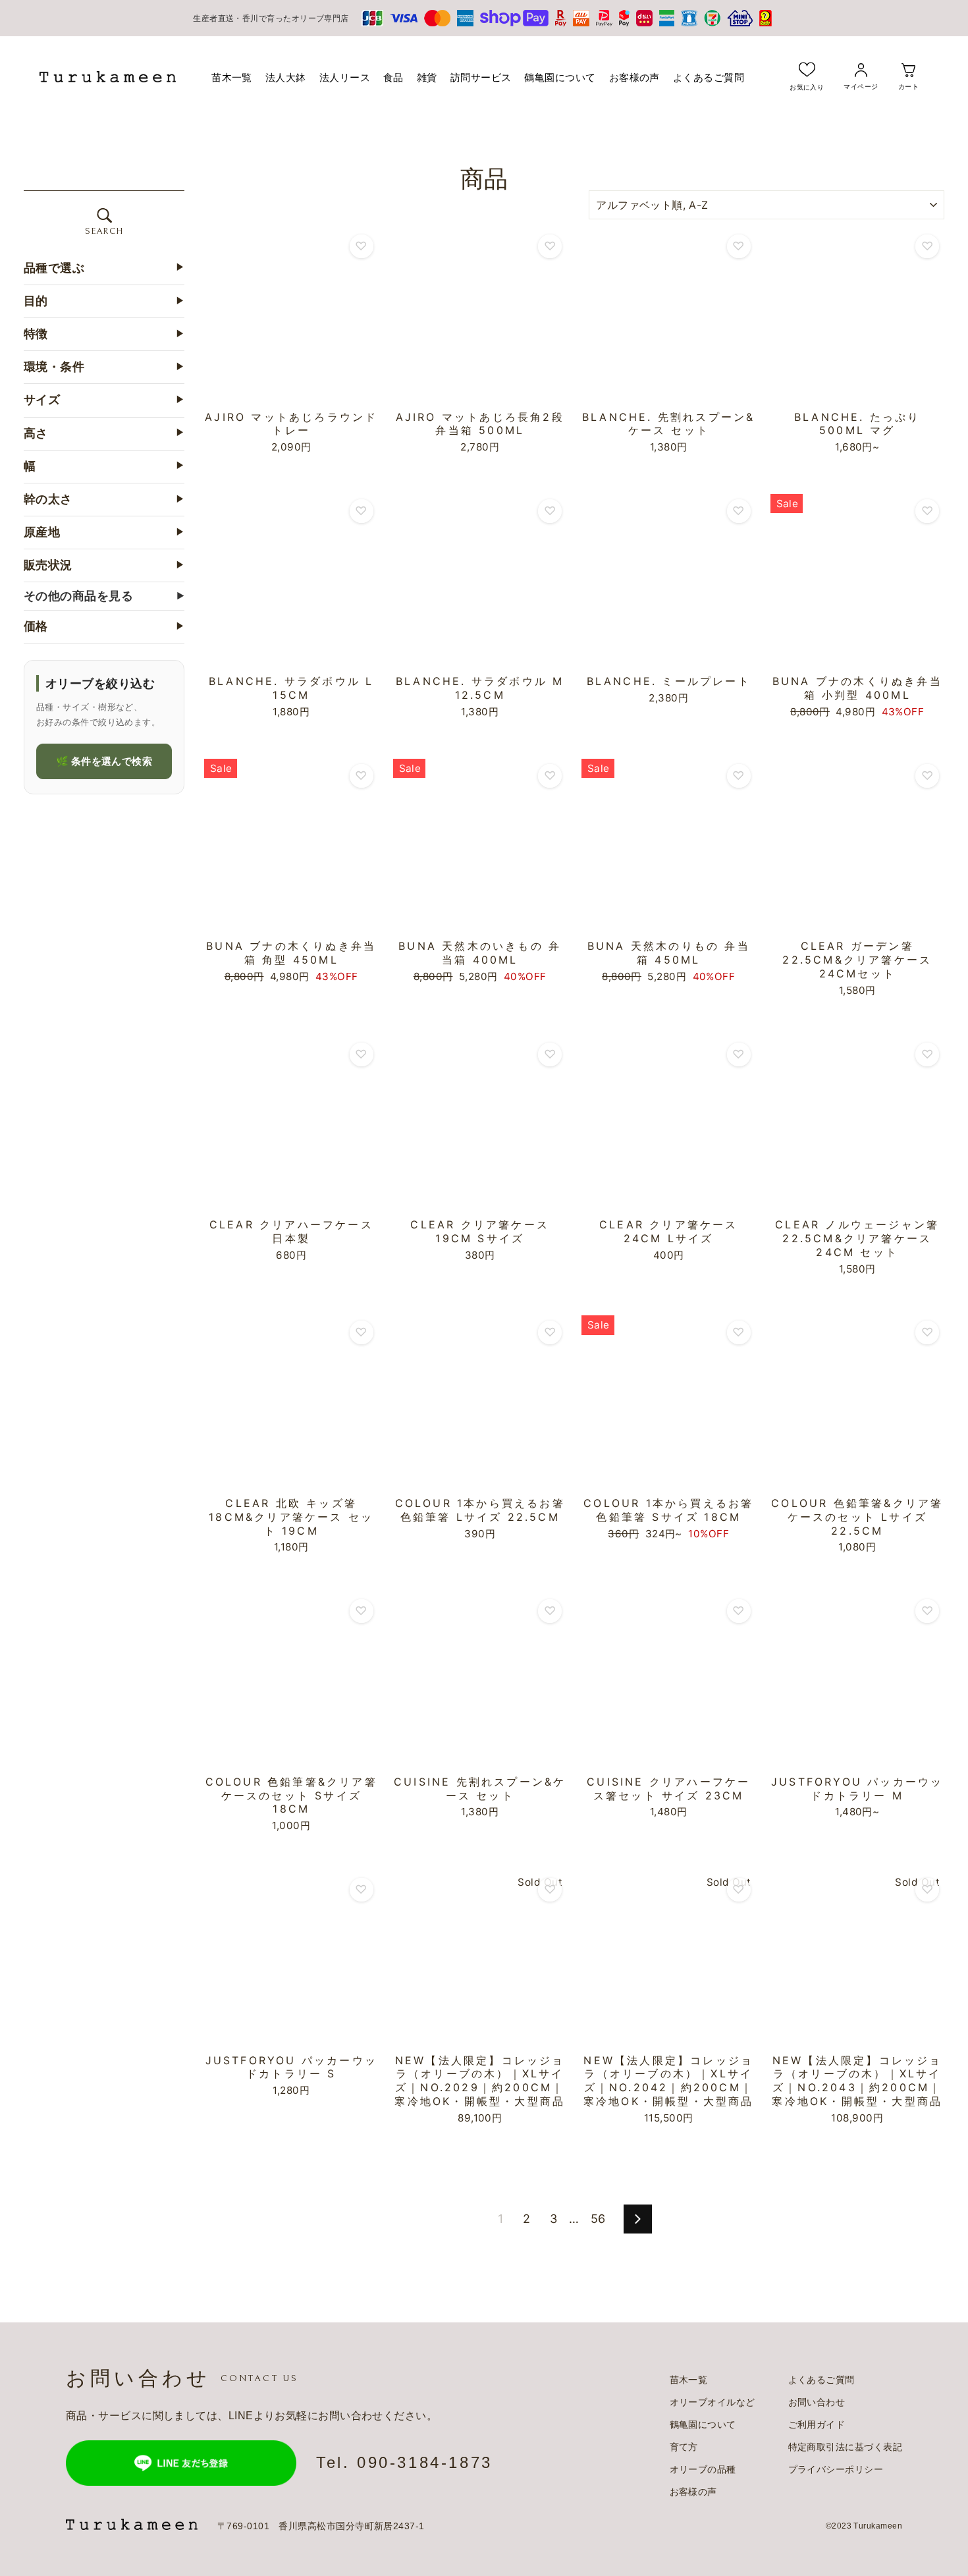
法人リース (345, 77)
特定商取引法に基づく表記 (845, 2447)
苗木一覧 (232, 77)
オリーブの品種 (703, 2469)
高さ (104, 433)
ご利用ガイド (817, 2425)
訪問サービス (481, 77)
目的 (104, 301)
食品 (393, 77)
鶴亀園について (560, 77)
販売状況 (104, 566)
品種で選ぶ (104, 268)
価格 (104, 627)
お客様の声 (634, 77)
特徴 (104, 334)
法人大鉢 (286, 77)
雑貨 (427, 77)
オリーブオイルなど (713, 2402)
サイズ (104, 400)
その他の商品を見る (104, 596)
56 (598, 2219)
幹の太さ (104, 499)
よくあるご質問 (709, 77)
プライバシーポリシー (836, 2469)
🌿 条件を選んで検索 (104, 761)
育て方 (684, 2447)
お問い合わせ (817, 2402)
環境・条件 (104, 368)
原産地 (104, 533)
